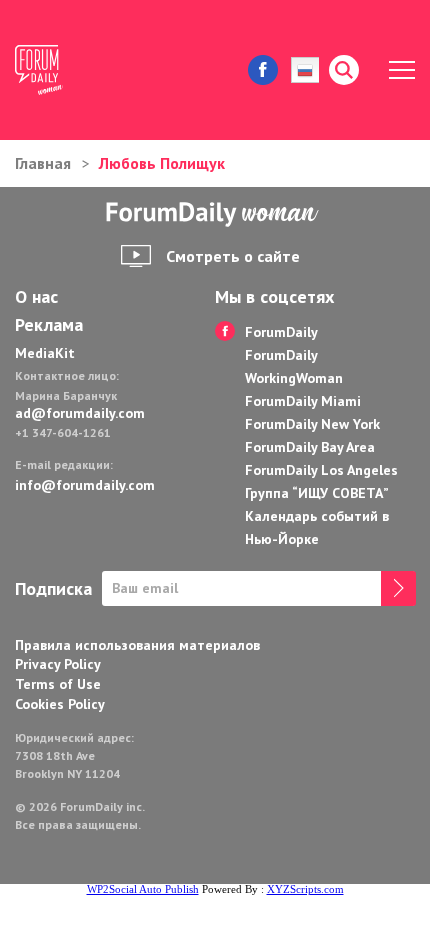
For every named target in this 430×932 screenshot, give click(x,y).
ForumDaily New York (312, 424)
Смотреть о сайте (233, 256)
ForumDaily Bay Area (310, 447)
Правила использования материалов (137, 645)
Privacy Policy (58, 664)
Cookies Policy (60, 704)
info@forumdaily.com (85, 485)
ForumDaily (281, 332)
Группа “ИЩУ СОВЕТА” (317, 493)
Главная (43, 163)
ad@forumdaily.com (80, 413)
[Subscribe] (398, 588)
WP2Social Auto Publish (143, 889)
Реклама (49, 325)
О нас (36, 297)
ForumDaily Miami (303, 401)
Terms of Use (58, 684)
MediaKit (45, 353)
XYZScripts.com (305, 889)
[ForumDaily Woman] (215, 214)
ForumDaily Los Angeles (321, 470)
